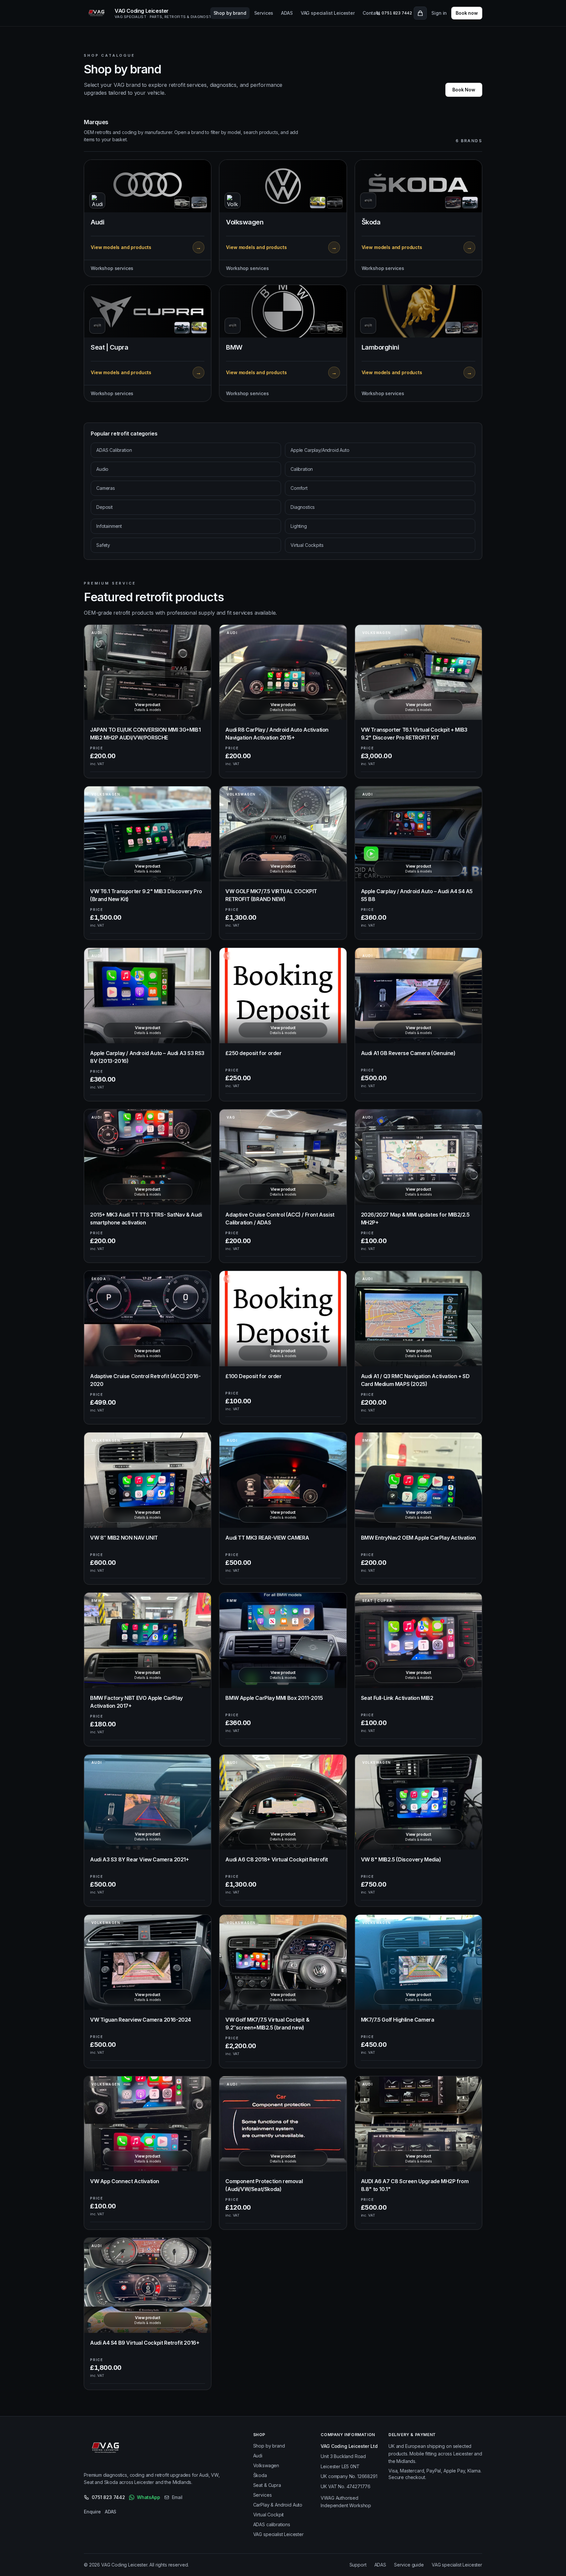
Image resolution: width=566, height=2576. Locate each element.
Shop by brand (230, 13)
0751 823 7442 (108, 2497)
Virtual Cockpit (269, 2515)
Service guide (409, 2565)
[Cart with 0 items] (420, 13)
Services (264, 13)
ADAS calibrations (272, 2524)
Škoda (260, 2475)
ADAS (287, 13)
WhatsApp (149, 2497)
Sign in (439, 13)
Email (177, 2497)
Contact (371, 13)
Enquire (92, 2512)
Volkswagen (266, 2465)
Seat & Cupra (267, 2485)
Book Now (464, 90)
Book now (467, 13)
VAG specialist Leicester (328, 13)
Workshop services (112, 268)
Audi (258, 2456)
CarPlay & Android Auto (278, 2505)
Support (358, 2565)
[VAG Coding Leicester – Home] (107, 2449)
